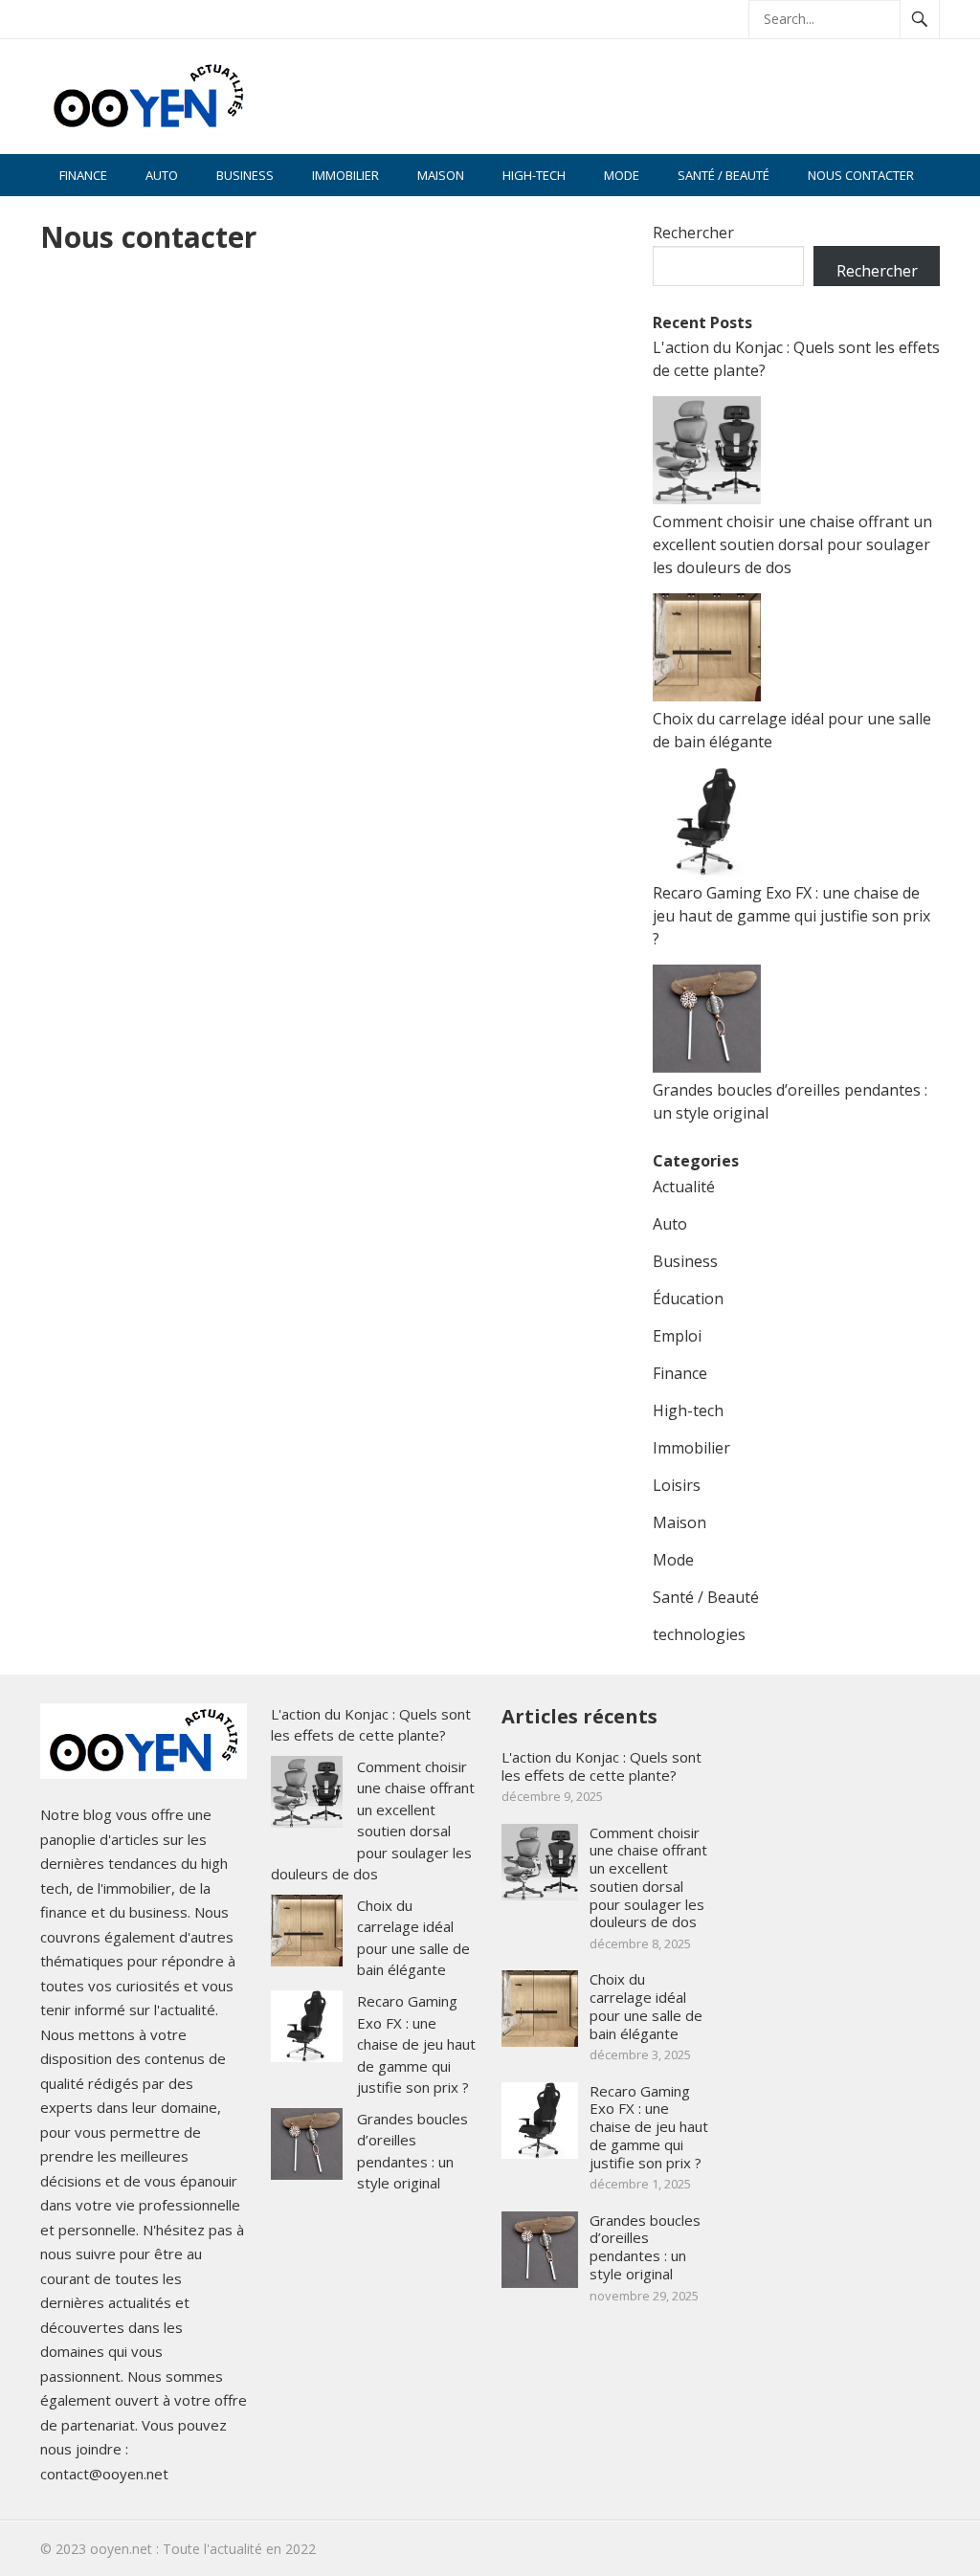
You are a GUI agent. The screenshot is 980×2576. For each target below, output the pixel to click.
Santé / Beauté (724, 175)
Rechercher (693, 233)
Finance (83, 175)
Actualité (684, 1187)
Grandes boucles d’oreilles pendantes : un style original (645, 2247)
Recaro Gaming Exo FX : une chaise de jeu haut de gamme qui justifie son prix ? (791, 916)
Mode (622, 175)
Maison (441, 175)
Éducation (688, 1299)
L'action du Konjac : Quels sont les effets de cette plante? (601, 1766)
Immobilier (345, 175)
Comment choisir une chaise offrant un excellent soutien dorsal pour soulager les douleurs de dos (792, 544)
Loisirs (677, 1485)
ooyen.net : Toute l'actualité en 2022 (203, 2549)
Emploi (677, 1336)
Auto (162, 175)
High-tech (534, 175)
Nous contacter (861, 175)
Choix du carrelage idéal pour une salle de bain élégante (646, 2006)
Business (245, 175)
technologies (699, 1634)
